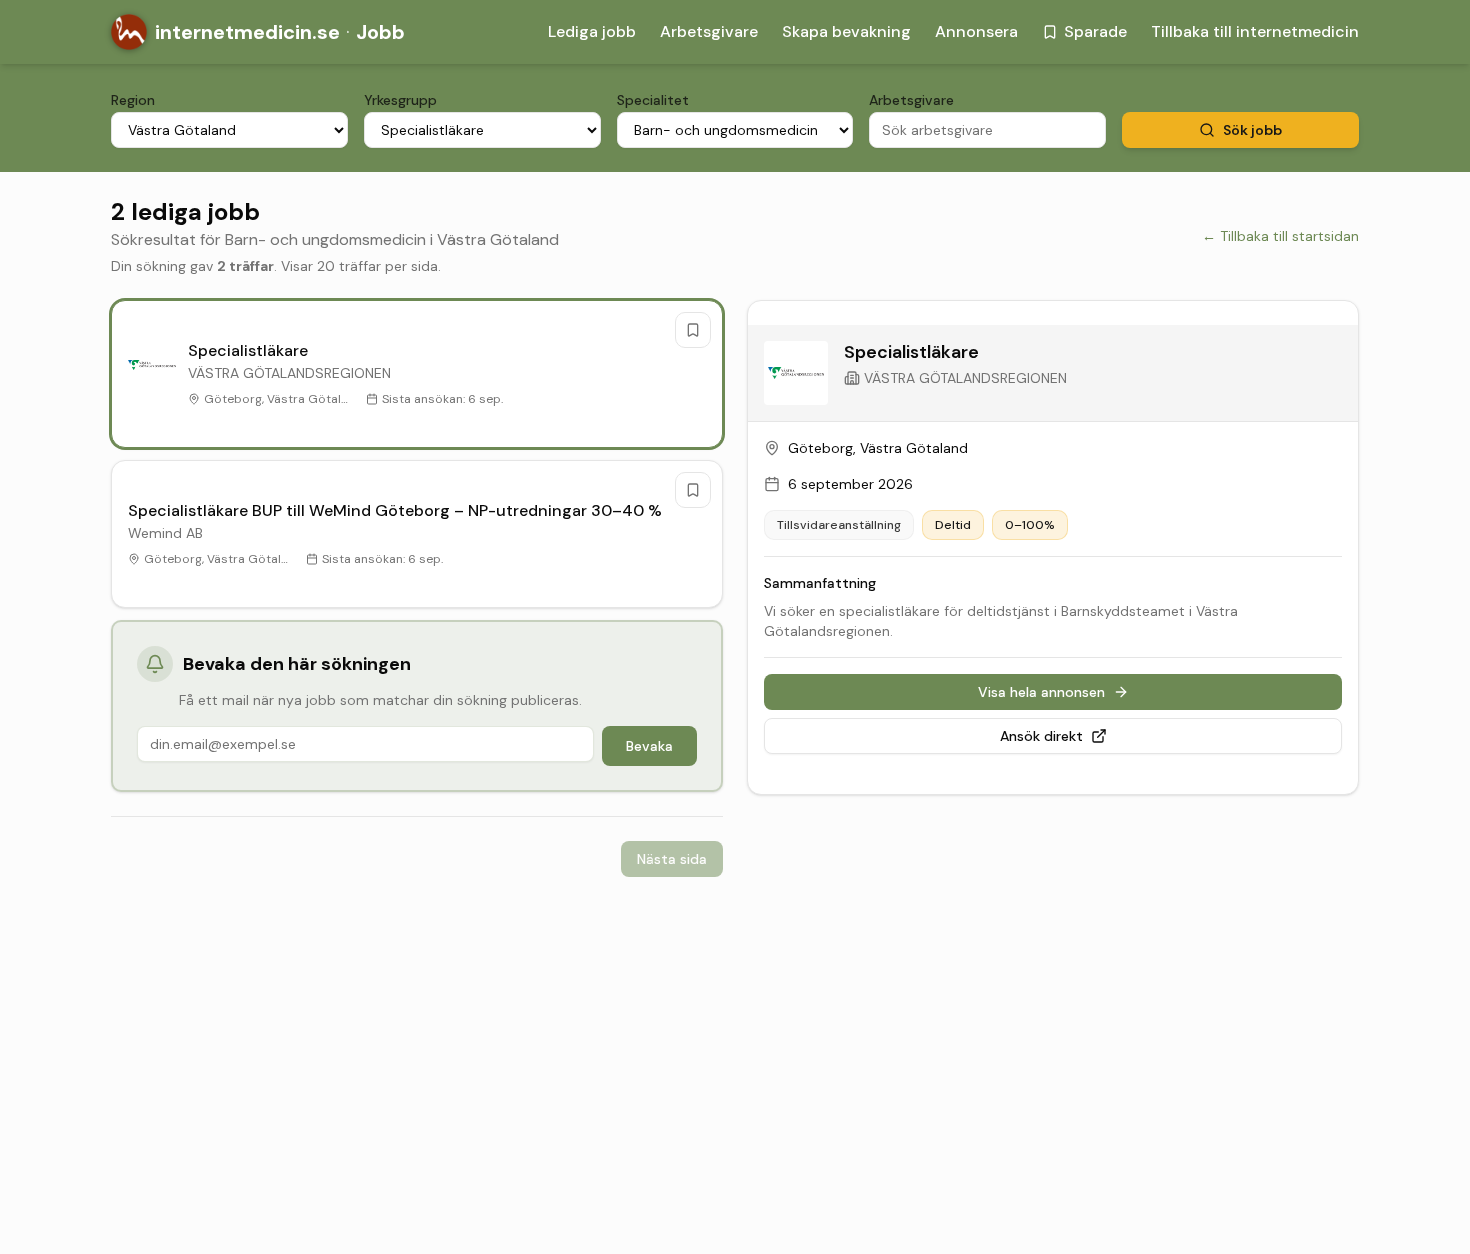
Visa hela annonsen (1041, 692)
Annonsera (976, 31)
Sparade (1095, 31)
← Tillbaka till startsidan (1280, 236)
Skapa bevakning (846, 31)
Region (133, 100)
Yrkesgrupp (400, 100)
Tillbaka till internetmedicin (1255, 31)
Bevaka (649, 746)
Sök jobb (1252, 130)
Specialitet (653, 100)
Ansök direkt (1041, 736)
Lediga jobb (592, 31)
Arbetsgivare (709, 31)
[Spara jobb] (693, 330)
